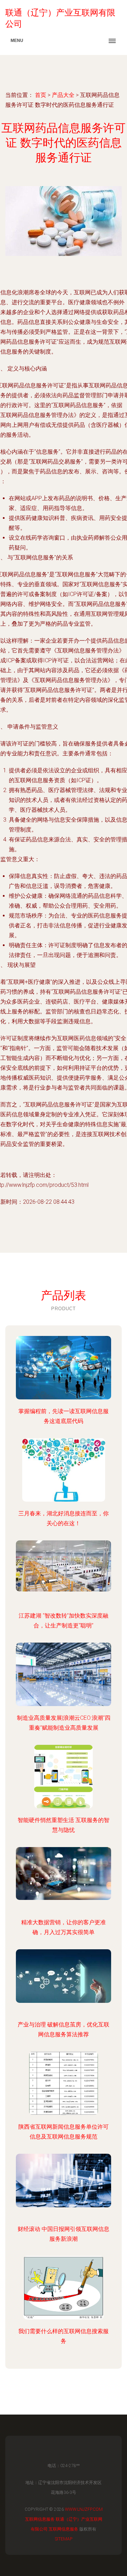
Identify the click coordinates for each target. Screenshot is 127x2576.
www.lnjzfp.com (84, 2509)
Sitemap (64, 2539)
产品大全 (63, 95)
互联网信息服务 (40, 2519)
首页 (41, 95)
